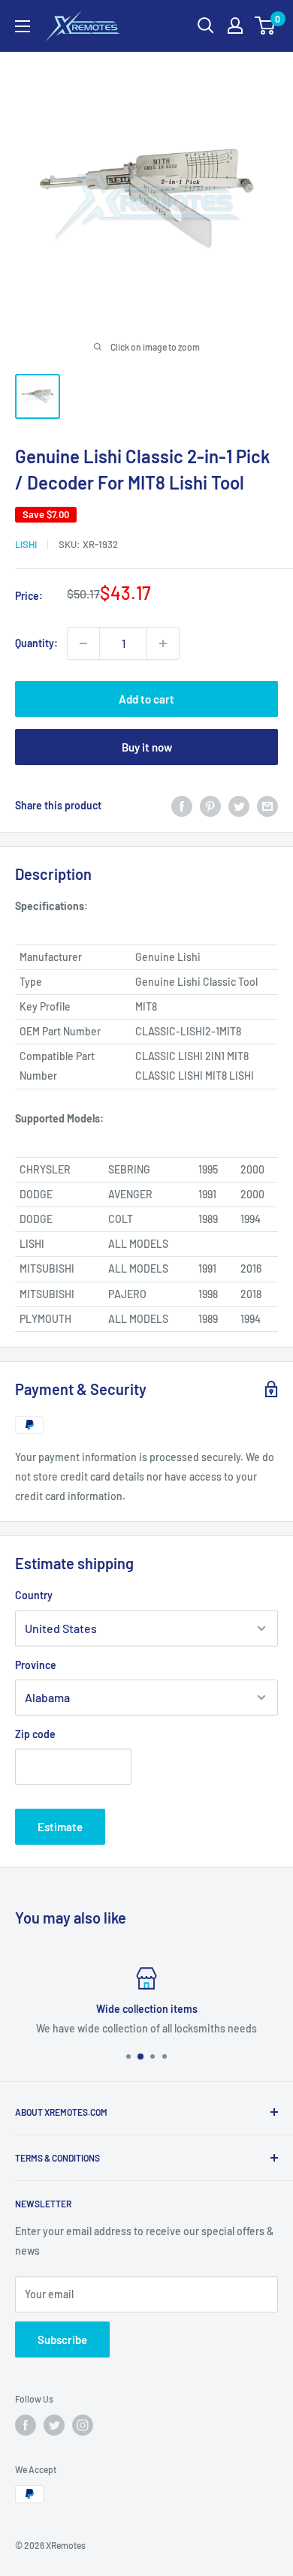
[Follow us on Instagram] (83, 2425)
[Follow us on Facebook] (26, 2425)
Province (36, 1665)
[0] (266, 26)
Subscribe (62, 2339)
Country (34, 1595)
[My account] (235, 26)
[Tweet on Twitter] (239, 806)
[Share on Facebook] (182, 806)
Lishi (26, 544)
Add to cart (146, 699)
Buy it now (147, 747)
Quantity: (36, 643)
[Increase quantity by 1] (163, 643)
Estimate (60, 1827)
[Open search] (206, 26)
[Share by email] (267, 806)
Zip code (35, 1734)
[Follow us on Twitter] (54, 2425)
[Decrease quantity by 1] (83, 643)
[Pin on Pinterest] (210, 806)
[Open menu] (23, 26)
